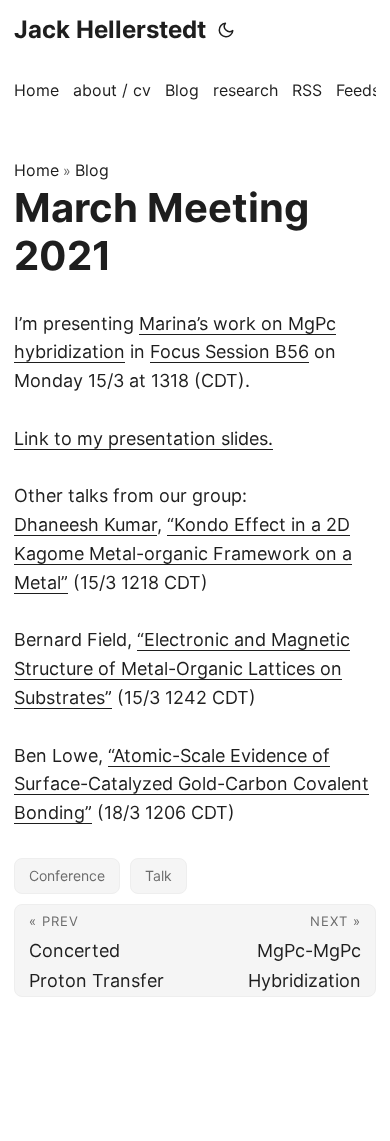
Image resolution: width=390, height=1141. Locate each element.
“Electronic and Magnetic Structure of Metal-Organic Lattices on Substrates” (182, 668)
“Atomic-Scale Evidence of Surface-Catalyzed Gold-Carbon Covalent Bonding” (191, 784)
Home (36, 170)
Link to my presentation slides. (143, 438)
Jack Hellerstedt (110, 29)
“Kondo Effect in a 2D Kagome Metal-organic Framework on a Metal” (183, 553)
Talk (158, 875)
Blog (92, 170)
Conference (67, 875)
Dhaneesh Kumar (85, 524)
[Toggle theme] (226, 30)
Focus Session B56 (229, 351)
